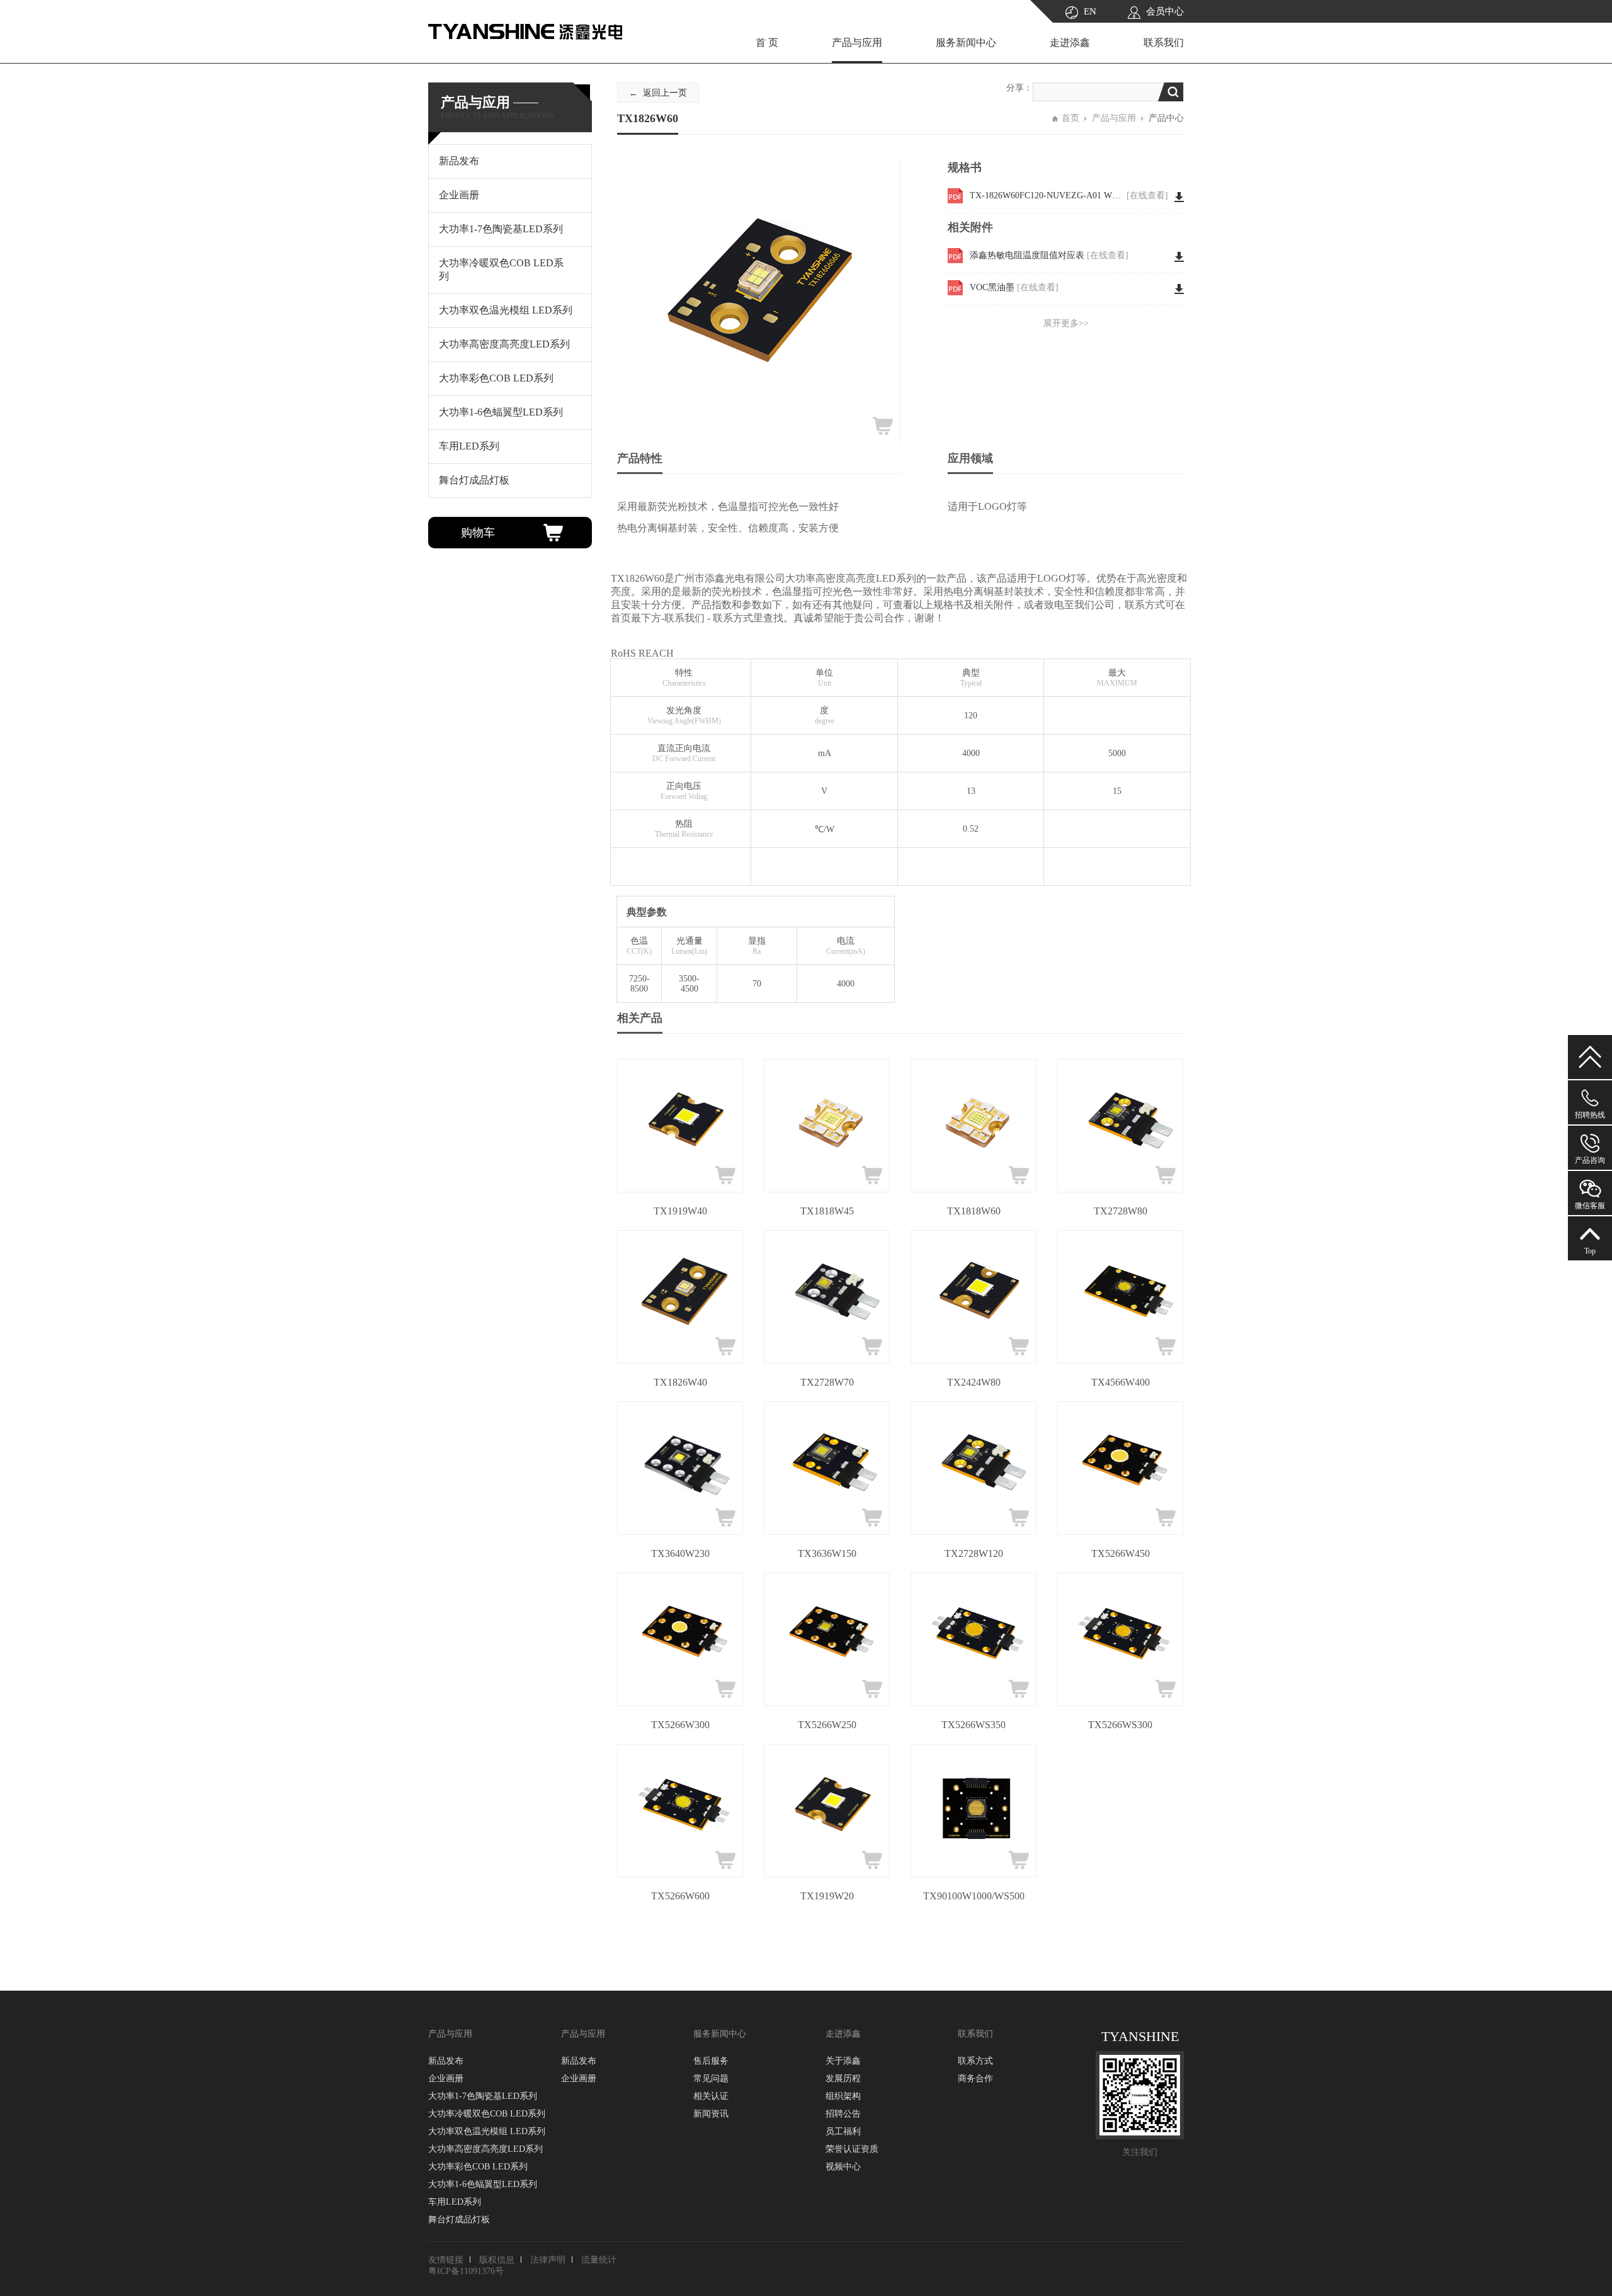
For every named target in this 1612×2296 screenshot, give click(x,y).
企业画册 (446, 2078)
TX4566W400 (1121, 1382)
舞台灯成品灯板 (459, 2220)
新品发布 (446, 2061)
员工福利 (843, 2131)
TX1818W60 (974, 1211)
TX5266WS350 (973, 1725)
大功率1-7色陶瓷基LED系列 (483, 2096)
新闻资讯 (711, 2114)
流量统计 (599, 2260)
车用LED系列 (455, 2202)
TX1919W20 (827, 1896)
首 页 (767, 42)
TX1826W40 (680, 1382)
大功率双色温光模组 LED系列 (487, 2131)
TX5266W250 (827, 1725)
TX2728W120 (974, 1553)
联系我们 (1164, 42)
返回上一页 (665, 93)
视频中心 (843, 2167)
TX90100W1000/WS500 (974, 1896)
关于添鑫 (843, 2061)
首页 (1070, 118)
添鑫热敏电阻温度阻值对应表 (1049, 255)
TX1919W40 (680, 1211)
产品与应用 (857, 42)
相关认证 (711, 2096)
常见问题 (711, 2078)
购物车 (478, 533)
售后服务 (711, 2061)
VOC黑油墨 (1014, 287)
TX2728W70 (827, 1382)
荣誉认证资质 (852, 2149)
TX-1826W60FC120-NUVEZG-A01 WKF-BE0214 (1069, 195)
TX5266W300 (680, 1725)
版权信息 (497, 2260)
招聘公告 (843, 2114)
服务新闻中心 (966, 42)
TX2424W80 (974, 1382)
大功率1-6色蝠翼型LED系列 (483, 2184)
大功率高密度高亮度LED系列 (485, 2149)
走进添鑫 (1070, 42)
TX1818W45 (827, 1211)
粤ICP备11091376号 (466, 2271)
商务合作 (975, 2078)
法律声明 (548, 2260)
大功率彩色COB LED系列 (478, 2167)
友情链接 (446, 2260)
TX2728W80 (1121, 1211)
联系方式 (975, 2061)
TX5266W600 (680, 1896)
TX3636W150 (827, 1553)
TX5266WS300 (1120, 1725)
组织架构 (843, 2096)
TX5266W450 (1121, 1553)
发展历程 (843, 2078)
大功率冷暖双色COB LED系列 (487, 2114)
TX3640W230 (680, 1553)
